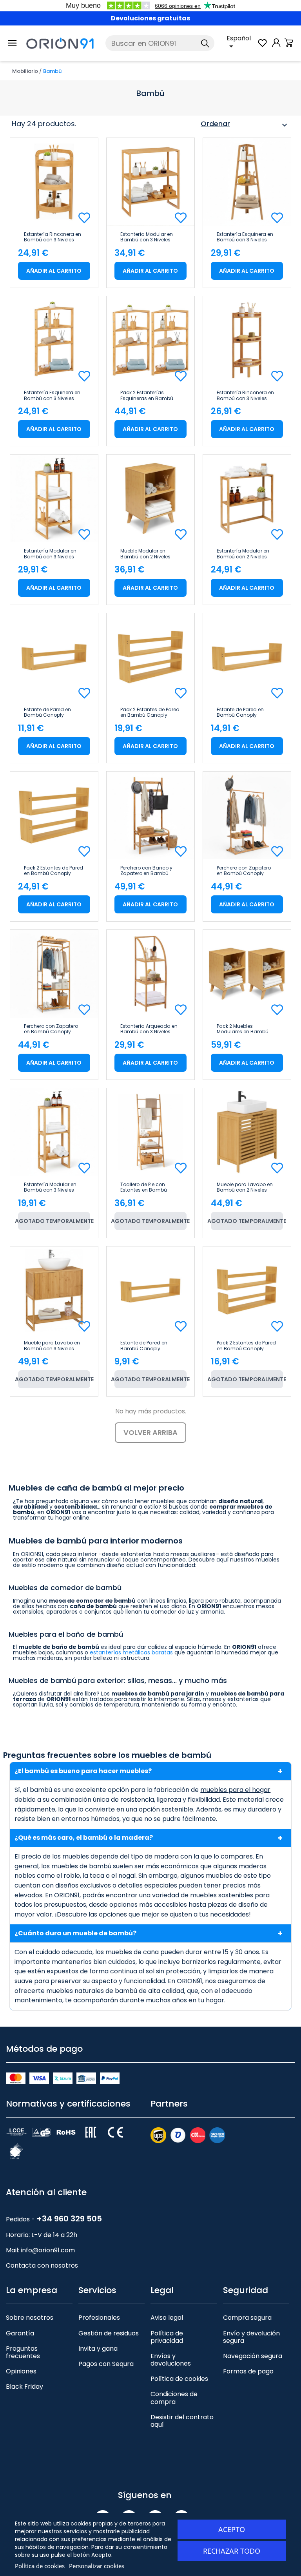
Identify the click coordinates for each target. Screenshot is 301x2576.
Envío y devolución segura (251, 2337)
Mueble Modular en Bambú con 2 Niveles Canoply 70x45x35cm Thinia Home (147, 554)
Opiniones (21, 2371)
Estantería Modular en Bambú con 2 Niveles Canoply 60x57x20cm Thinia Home (243, 554)
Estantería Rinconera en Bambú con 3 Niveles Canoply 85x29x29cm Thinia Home (245, 395)
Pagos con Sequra (106, 2364)
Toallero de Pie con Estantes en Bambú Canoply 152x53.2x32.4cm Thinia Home (148, 1187)
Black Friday (24, 2387)
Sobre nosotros (30, 2318)
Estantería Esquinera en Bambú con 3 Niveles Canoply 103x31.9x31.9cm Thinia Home (247, 237)
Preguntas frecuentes (23, 2352)
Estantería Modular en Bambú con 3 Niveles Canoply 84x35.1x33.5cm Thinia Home (54, 554)
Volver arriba (150, 1432)
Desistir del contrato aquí (182, 2421)
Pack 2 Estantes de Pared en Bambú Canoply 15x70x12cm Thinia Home (53, 871)
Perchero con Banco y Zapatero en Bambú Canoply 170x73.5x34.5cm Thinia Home (149, 871)
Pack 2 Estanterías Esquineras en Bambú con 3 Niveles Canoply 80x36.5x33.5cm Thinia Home (148, 395)
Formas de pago (248, 2371)
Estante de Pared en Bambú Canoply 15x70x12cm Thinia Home (246, 712)
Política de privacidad (167, 2337)
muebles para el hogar (235, 1790)
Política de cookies (179, 2379)
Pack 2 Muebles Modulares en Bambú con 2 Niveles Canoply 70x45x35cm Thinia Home (243, 1029)
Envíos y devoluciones (171, 2360)
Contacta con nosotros (42, 2265)
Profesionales (99, 2318)
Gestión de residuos (109, 2333)
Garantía (20, 2333)
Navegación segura (253, 2356)
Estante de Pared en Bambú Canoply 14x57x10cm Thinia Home (54, 712)
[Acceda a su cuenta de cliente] (276, 47)
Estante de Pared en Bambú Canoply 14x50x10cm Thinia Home (150, 1346)
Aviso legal (167, 2318)
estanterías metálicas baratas (131, 1652)
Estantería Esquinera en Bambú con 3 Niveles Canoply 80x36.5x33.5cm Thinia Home (52, 395)
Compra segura (247, 2318)
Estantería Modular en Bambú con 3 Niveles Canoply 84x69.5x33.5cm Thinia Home (148, 237)
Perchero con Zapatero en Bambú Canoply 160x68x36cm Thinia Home (51, 1029)
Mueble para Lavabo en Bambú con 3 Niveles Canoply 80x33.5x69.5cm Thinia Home (52, 1346)
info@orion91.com (48, 2250)
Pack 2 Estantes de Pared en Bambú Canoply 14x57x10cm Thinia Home (150, 712)
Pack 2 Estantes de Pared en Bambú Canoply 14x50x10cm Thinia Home (247, 1346)
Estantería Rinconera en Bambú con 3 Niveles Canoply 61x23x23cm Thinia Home (53, 237)
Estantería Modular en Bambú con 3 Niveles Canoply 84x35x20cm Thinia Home (50, 1187)
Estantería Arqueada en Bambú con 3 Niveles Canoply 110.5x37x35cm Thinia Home (149, 1029)
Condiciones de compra (174, 2398)
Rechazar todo (232, 2551)
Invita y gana (98, 2349)
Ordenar (245, 125)
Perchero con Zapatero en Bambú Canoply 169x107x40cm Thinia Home (244, 871)
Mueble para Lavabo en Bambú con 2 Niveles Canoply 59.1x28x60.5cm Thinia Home (247, 1187)
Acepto (232, 2529)
